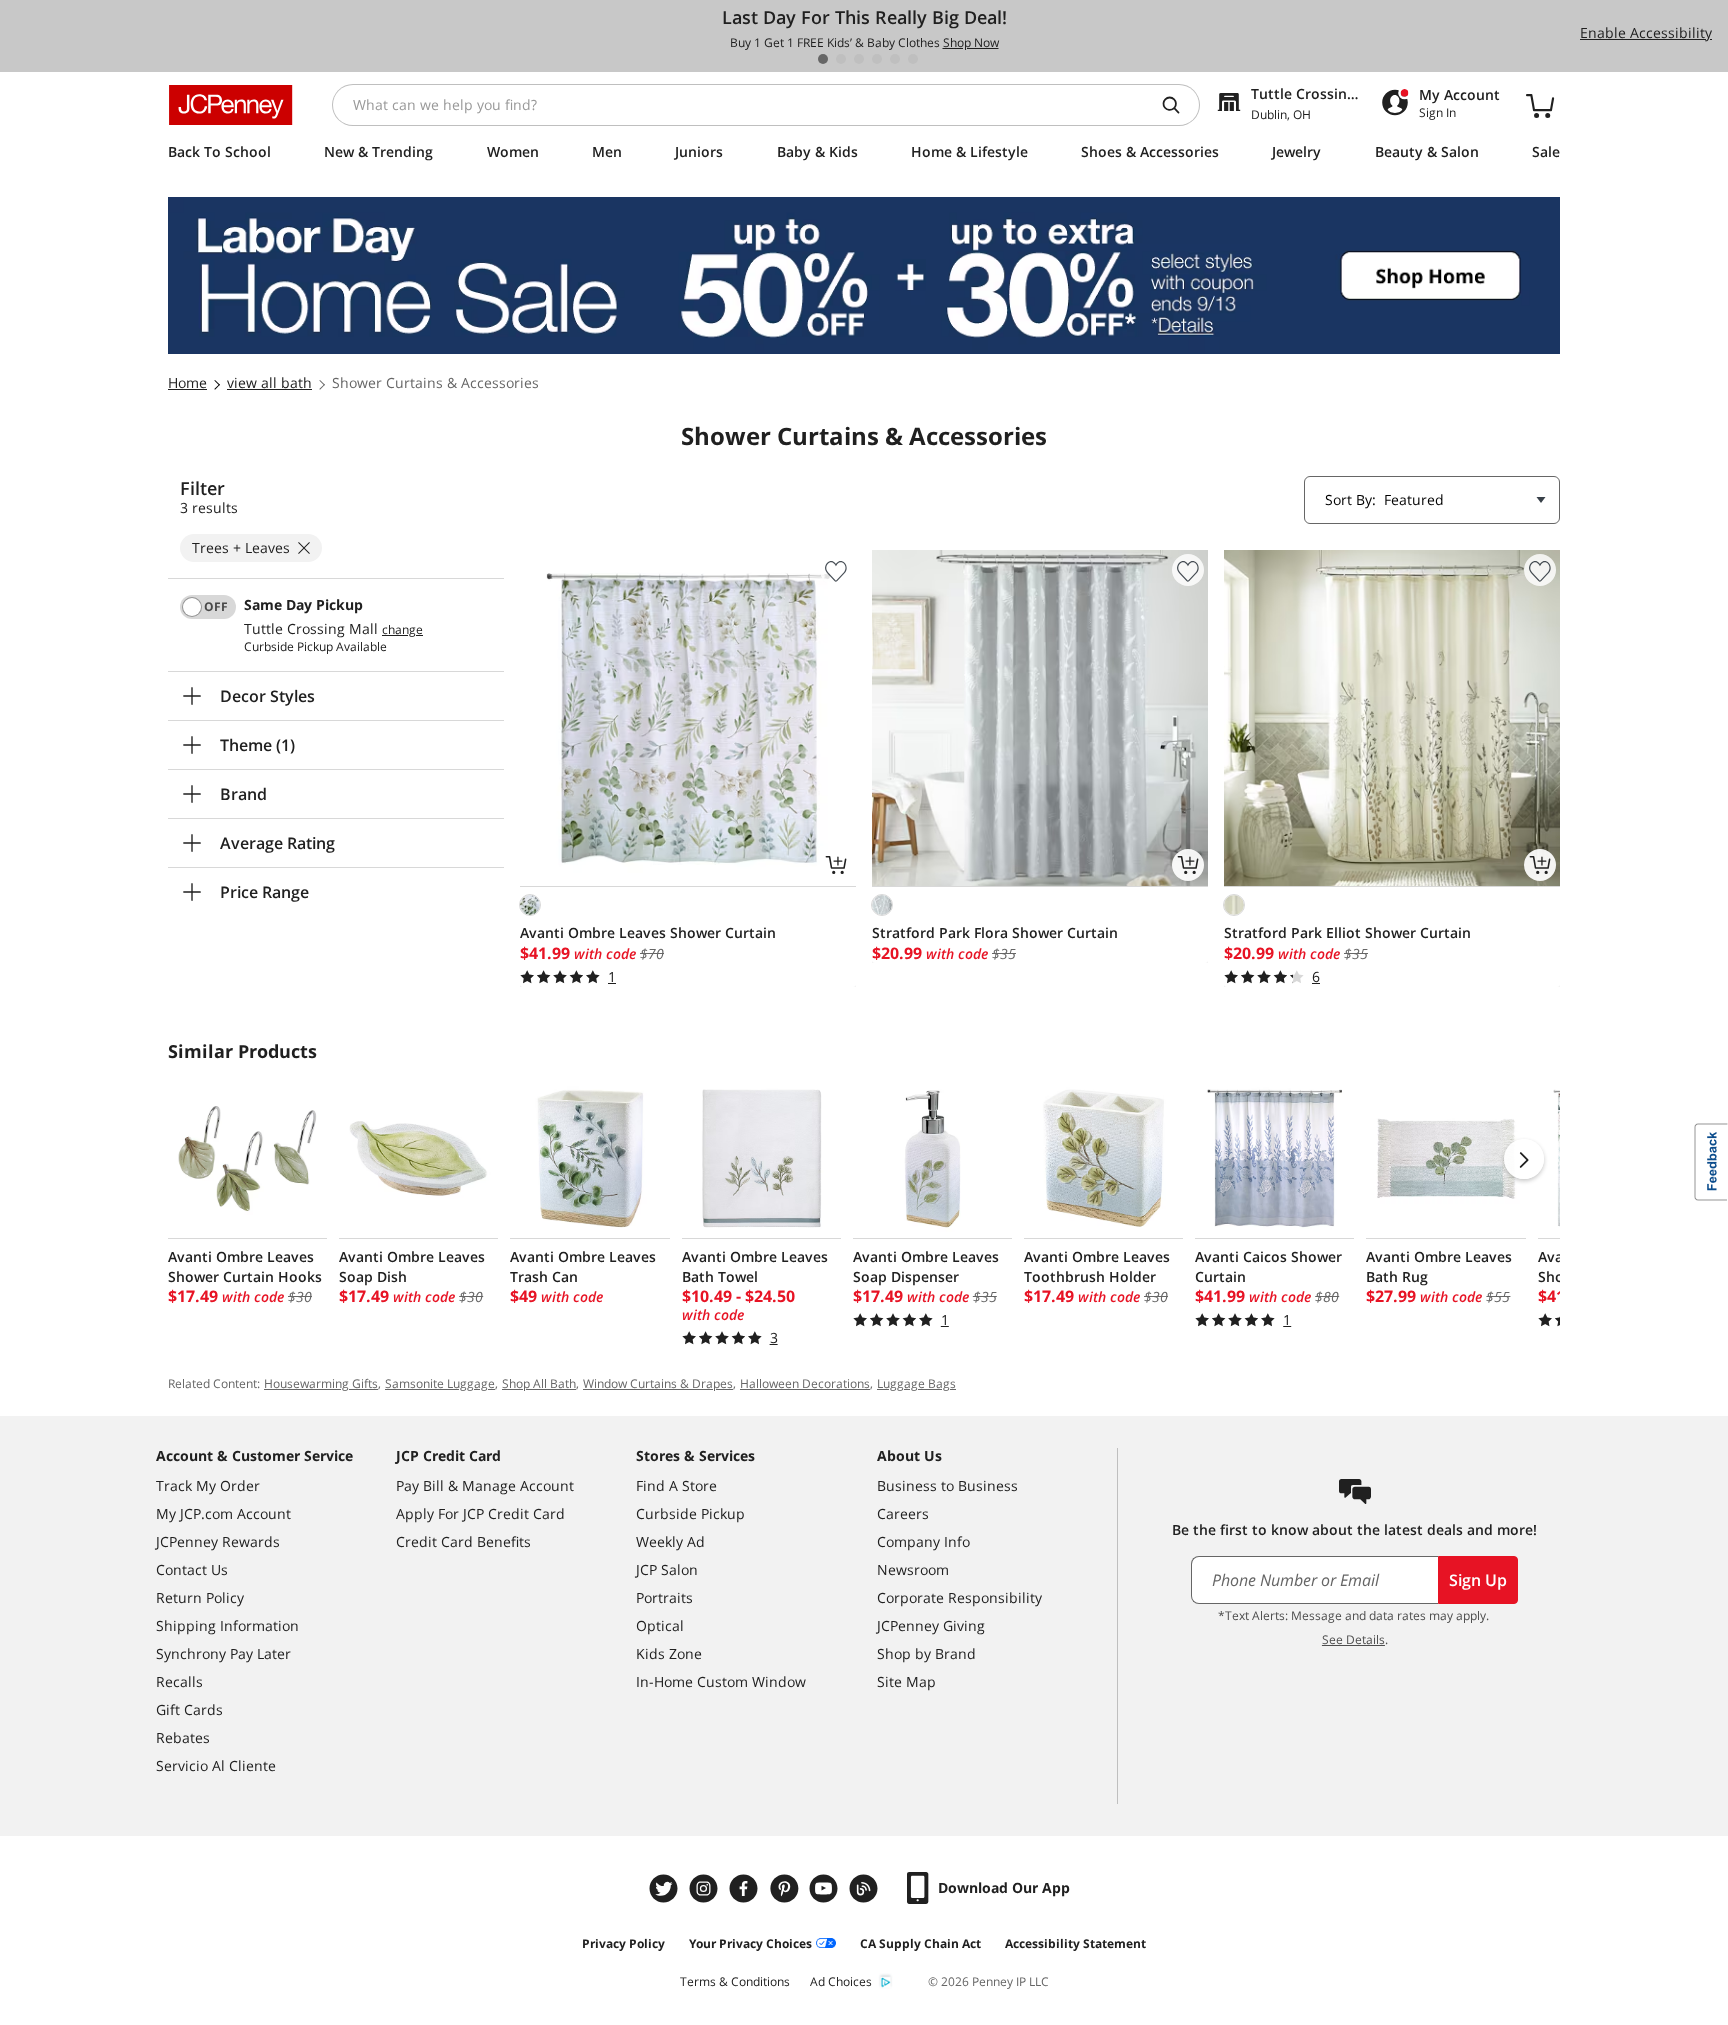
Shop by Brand (926, 1653)
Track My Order (208, 1485)
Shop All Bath (539, 1383)
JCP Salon (667, 1569)
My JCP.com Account (223, 1513)
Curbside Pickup (690, 1513)
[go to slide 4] (877, 59)
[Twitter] (666, 1888)
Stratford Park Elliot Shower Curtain (1347, 932)
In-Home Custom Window (721, 1681)
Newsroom (913, 1569)
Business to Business (947, 1485)
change (402, 630)
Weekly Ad (670, 1541)
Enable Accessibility (1646, 32)
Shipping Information (227, 1625)
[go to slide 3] (859, 59)
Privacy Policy (623, 1943)
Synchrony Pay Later (223, 1653)
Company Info (923, 1541)
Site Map (906, 1681)
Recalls (179, 1681)
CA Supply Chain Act (920, 1943)
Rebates (183, 1737)
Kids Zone (669, 1653)
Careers (903, 1513)
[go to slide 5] (895, 59)
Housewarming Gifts (321, 1383)
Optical (660, 1625)
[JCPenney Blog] (866, 1888)
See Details (1353, 1639)
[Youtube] (826, 1888)
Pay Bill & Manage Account (485, 1485)
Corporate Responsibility (959, 1597)
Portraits (664, 1597)
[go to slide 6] (913, 59)
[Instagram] (706, 1888)
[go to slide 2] (841, 59)
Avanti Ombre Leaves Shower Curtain (648, 932)
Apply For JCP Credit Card (480, 1513)
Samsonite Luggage (440, 1383)
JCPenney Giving (931, 1625)
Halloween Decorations (805, 1383)
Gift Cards (189, 1709)
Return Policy (200, 1597)
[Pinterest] (786, 1888)
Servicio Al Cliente (216, 1765)
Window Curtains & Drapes (658, 1383)
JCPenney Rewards (218, 1541)
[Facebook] (746, 1888)
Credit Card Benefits (463, 1541)
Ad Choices (841, 1981)
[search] (1179, 105)
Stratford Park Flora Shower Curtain (995, 932)
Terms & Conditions (735, 1981)
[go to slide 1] (823, 59)
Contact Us (192, 1569)
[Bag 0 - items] (1540, 105)
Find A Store (676, 1485)
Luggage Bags (916, 1383)
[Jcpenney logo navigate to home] (230, 105)
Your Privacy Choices (750, 1943)
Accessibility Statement (1075, 1943)
